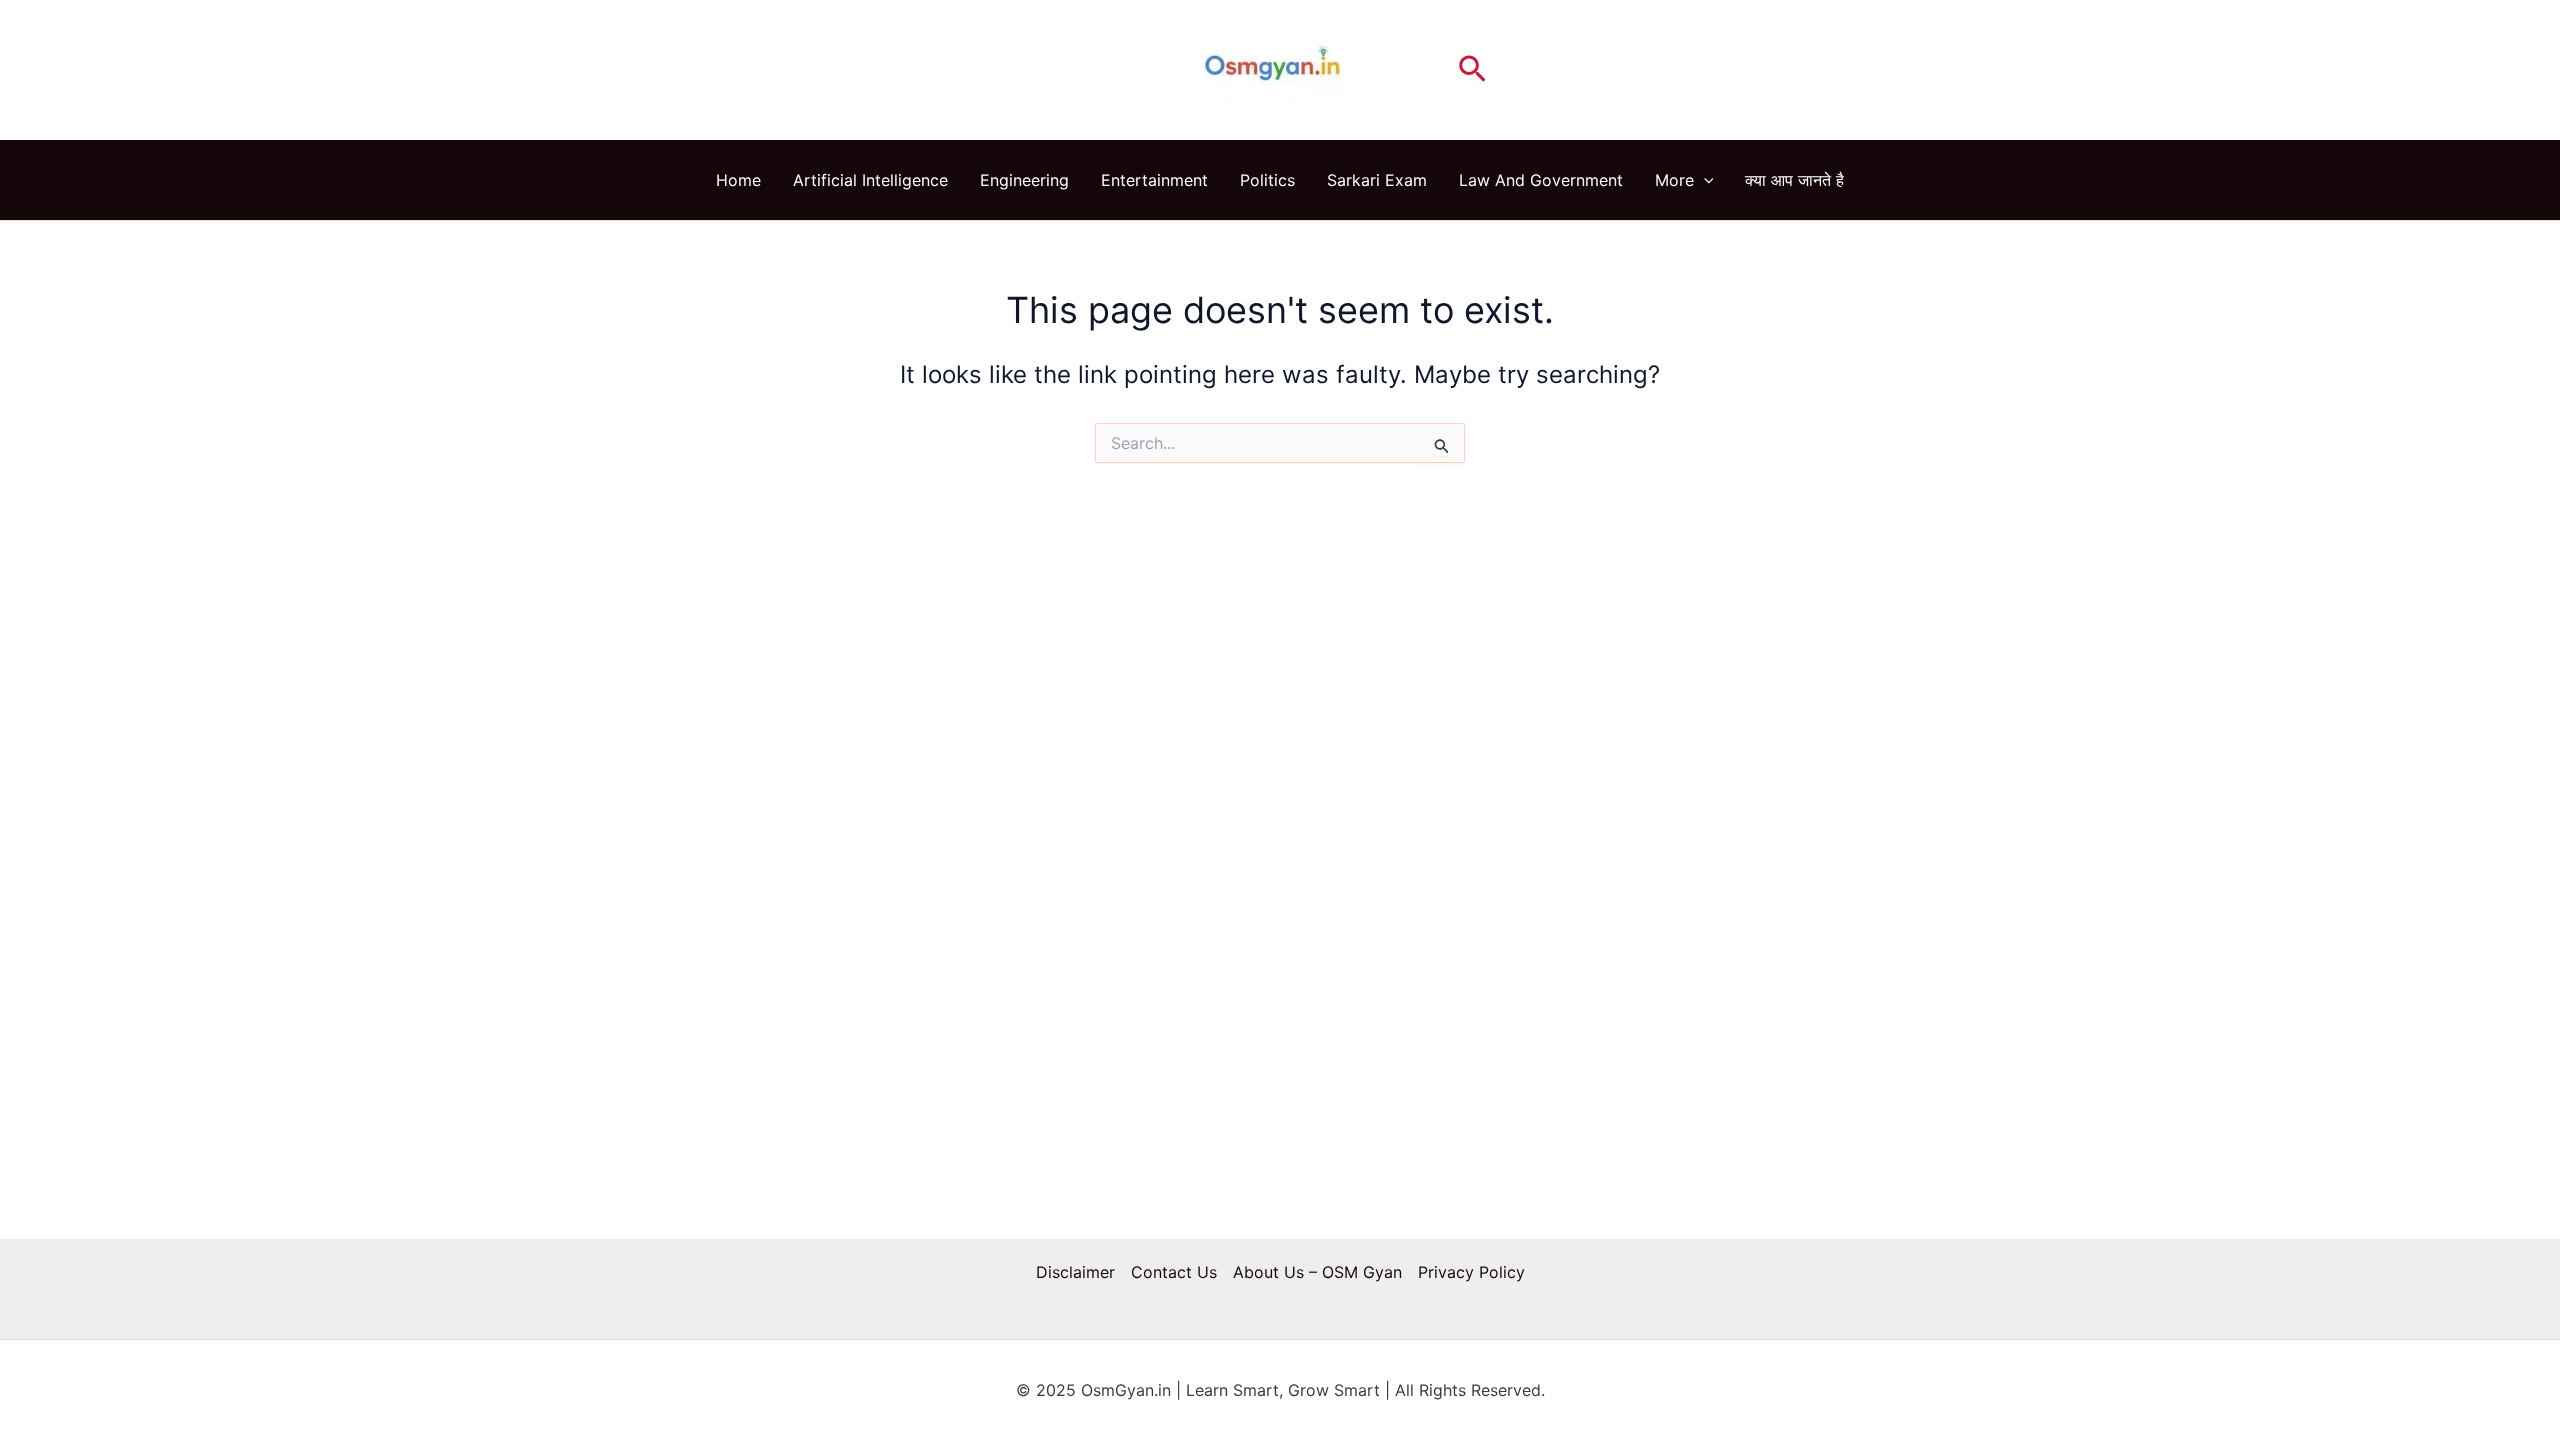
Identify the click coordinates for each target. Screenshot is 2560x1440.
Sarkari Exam (1377, 180)
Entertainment (1154, 180)
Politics (1267, 180)
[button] (1472, 70)
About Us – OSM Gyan (1317, 1272)
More (1674, 180)
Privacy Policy (1471, 1272)
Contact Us (1174, 1272)
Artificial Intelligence (870, 180)
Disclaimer (1075, 1272)
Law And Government (1541, 180)
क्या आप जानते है (1794, 180)
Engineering (1024, 180)
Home (738, 180)
